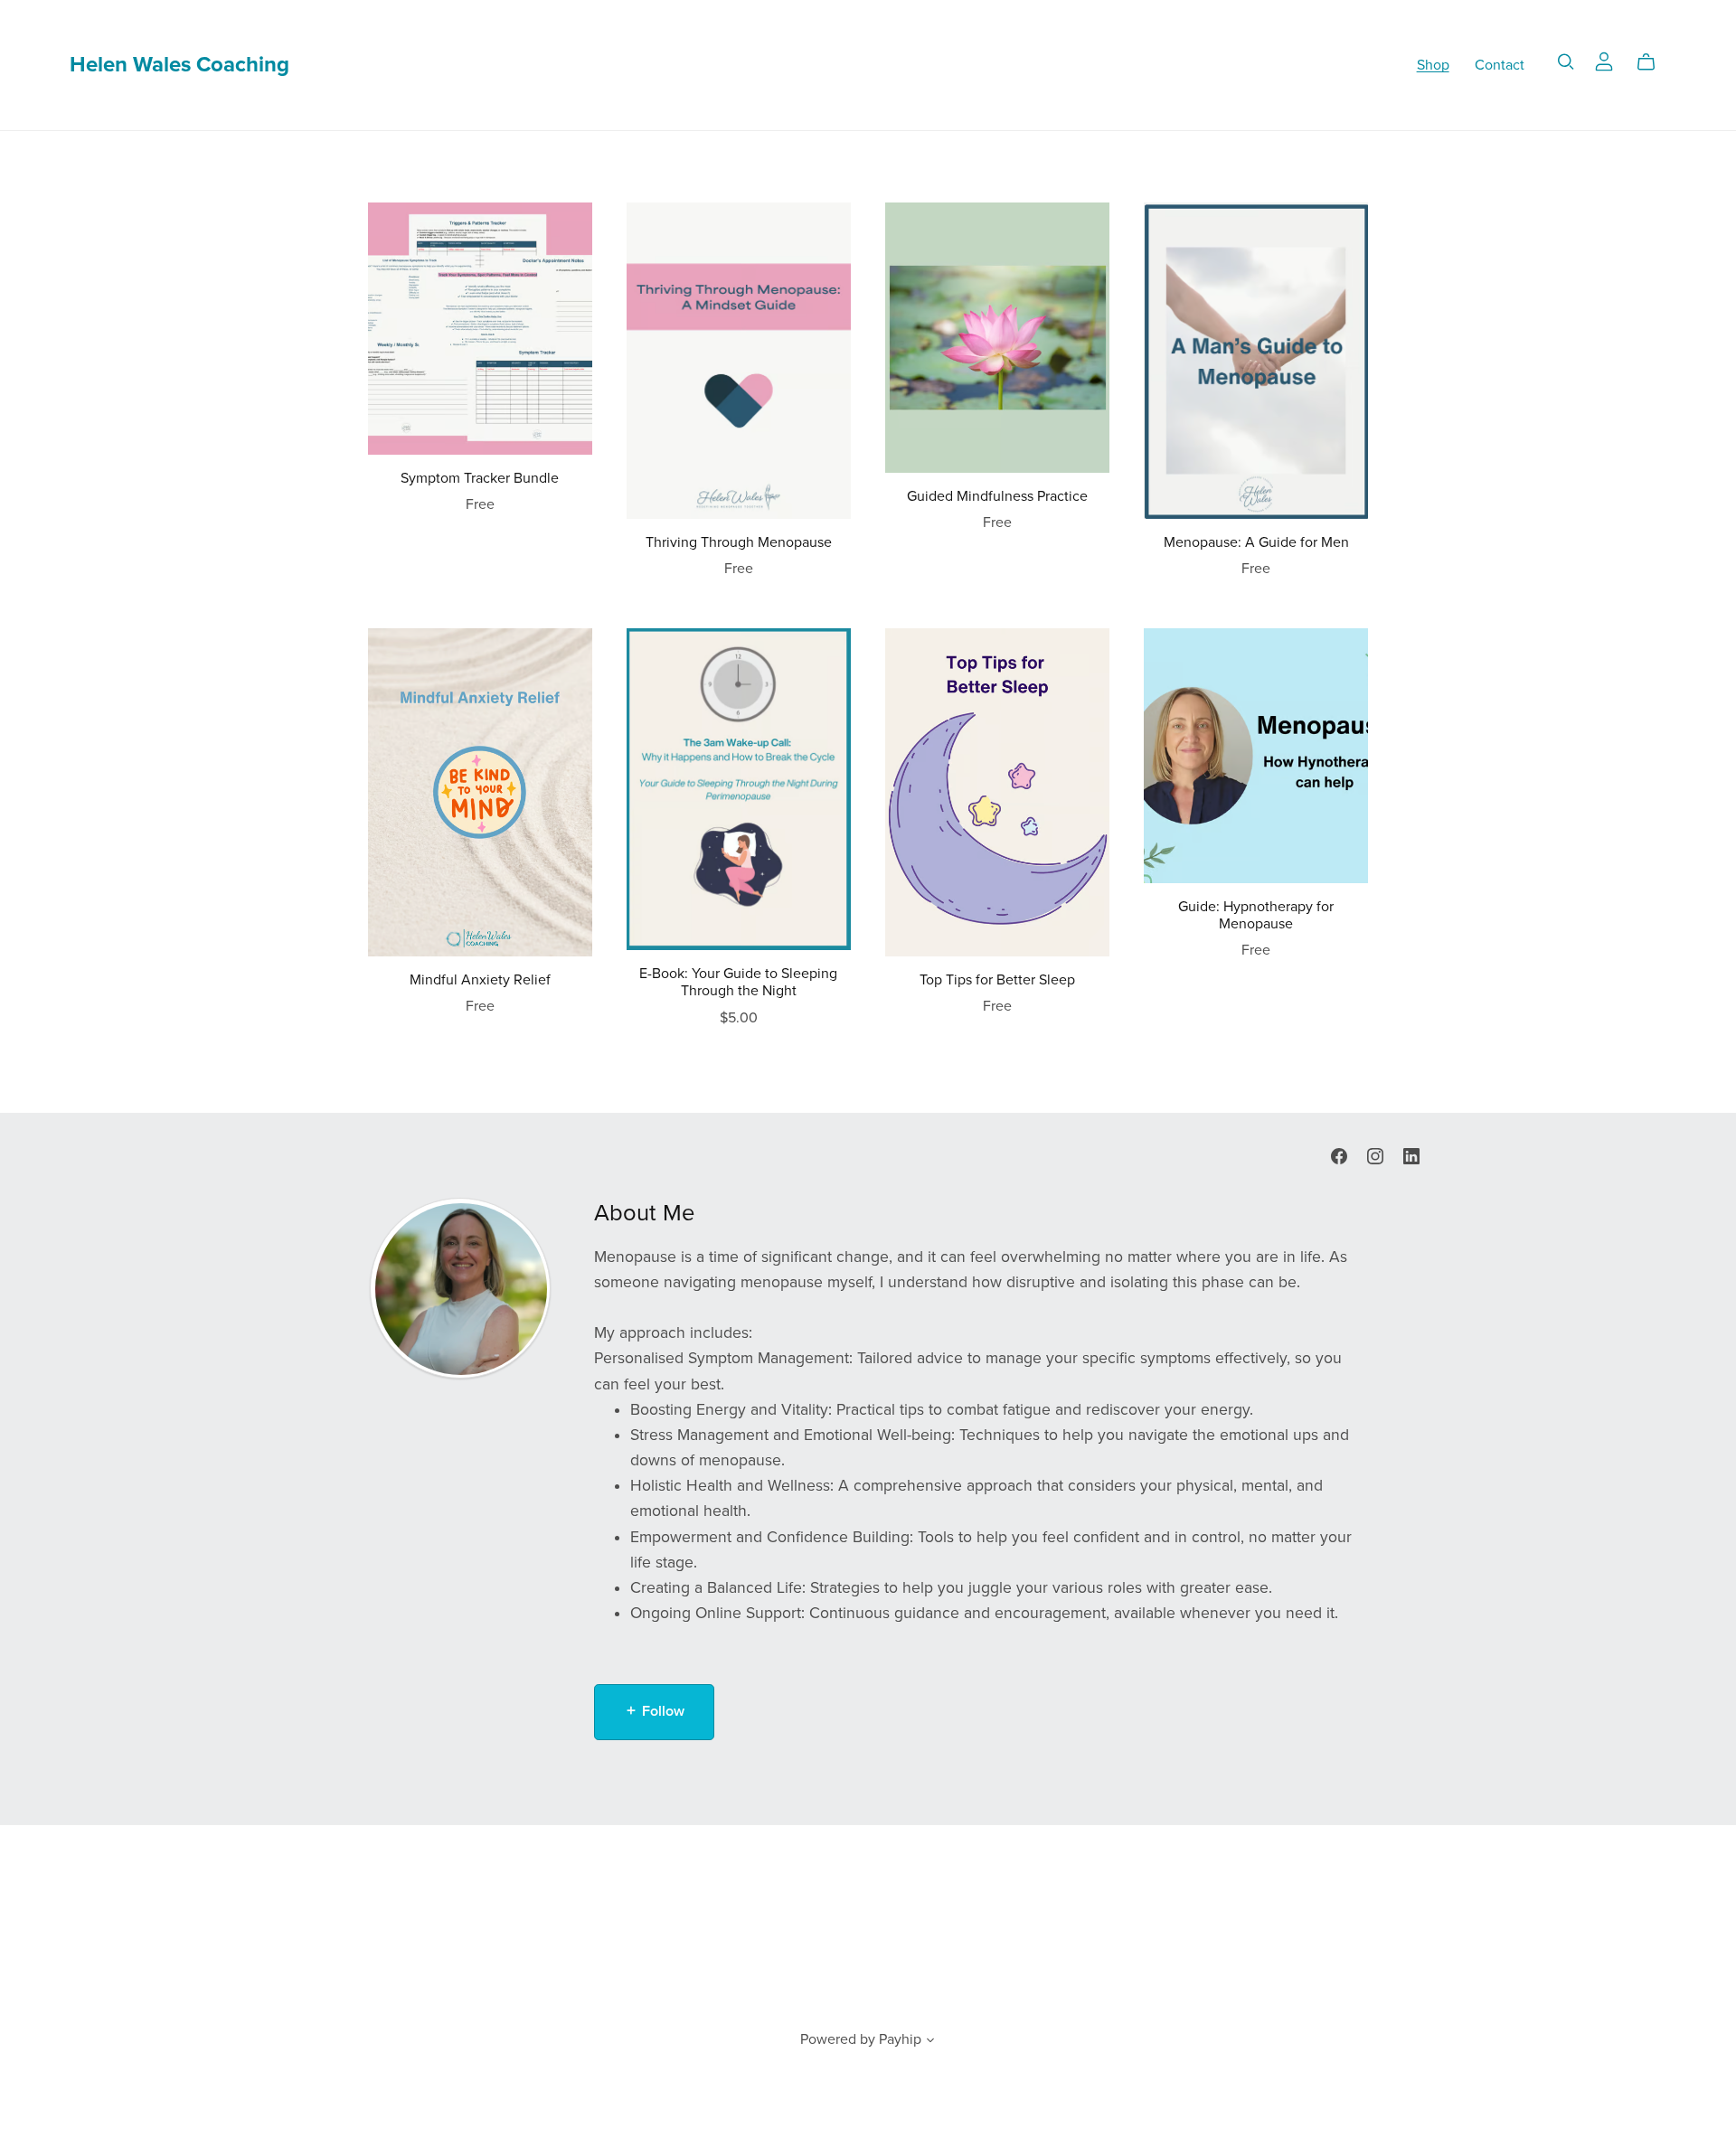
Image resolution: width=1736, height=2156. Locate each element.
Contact (1500, 64)
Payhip (900, 2039)
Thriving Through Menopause (739, 542)
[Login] (1604, 61)
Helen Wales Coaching (179, 65)
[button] (930, 2042)
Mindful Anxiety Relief (480, 980)
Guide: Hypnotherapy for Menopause (1256, 915)
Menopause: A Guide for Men (1256, 542)
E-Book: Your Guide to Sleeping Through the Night (738, 982)
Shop (1433, 64)
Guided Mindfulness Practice (997, 496)
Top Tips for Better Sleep (997, 980)
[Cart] (1653, 62)
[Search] (1566, 62)
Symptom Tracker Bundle (480, 478)
